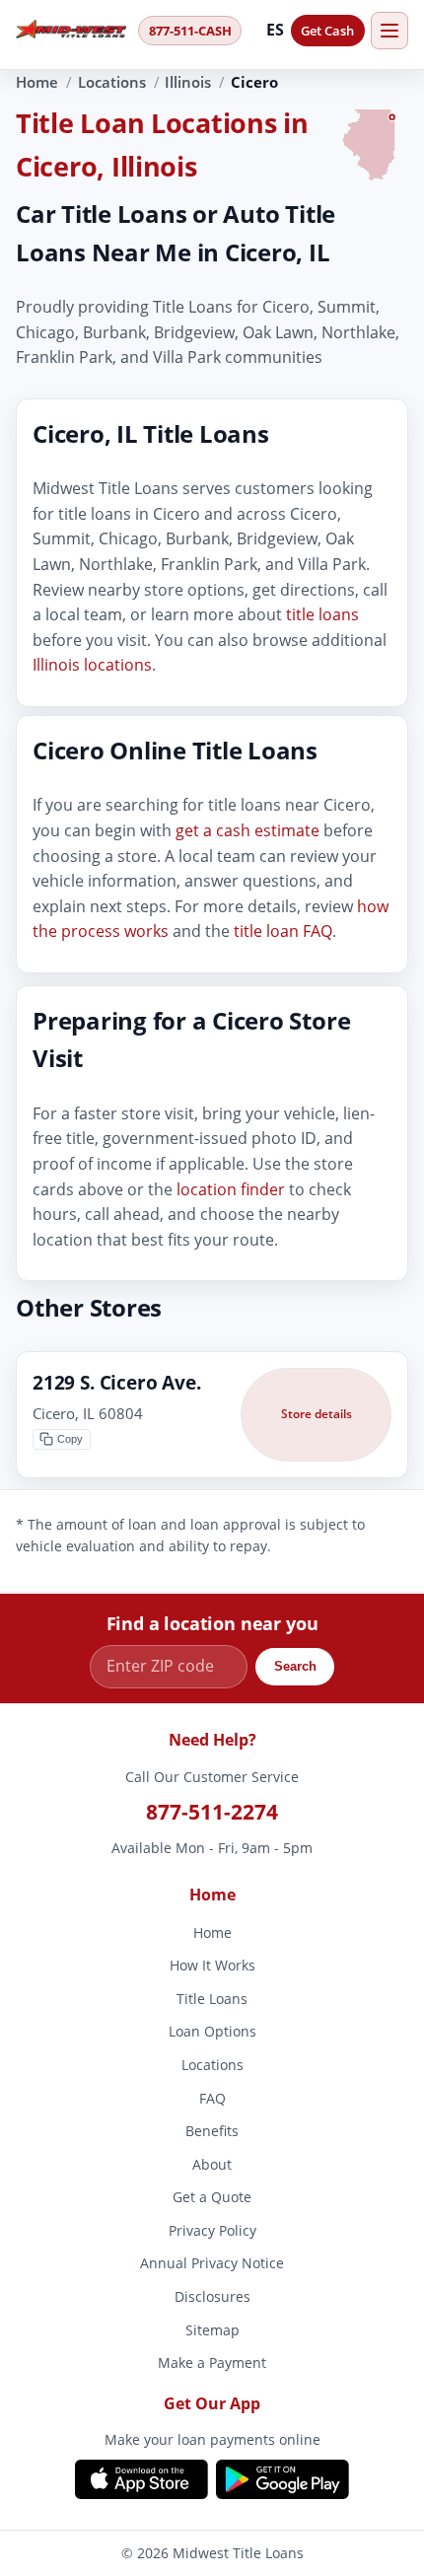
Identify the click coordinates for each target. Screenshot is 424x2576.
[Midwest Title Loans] (71, 30)
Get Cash (327, 31)
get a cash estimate (247, 830)
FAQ (212, 2098)
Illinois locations (92, 665)
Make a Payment (212, 2363)
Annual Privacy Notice (212, 2264)
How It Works (212, 1965)
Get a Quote (212, 2198)
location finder (231, 1188)
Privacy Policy (212, 2230)
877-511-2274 (212, 1812)
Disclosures (212, 2296)
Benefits (212, 2131)
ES (276, 30)
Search (295, 1666)
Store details (317, 1414)
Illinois (188, 82)
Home (37, 82)
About (212, 2164)
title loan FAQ (283, 931)
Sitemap (212, 2330)
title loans (322, 614)
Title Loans (212, 1999)
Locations (112, 82)
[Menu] (389, 31)
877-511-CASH (190, 31)
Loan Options (212, 2032)
